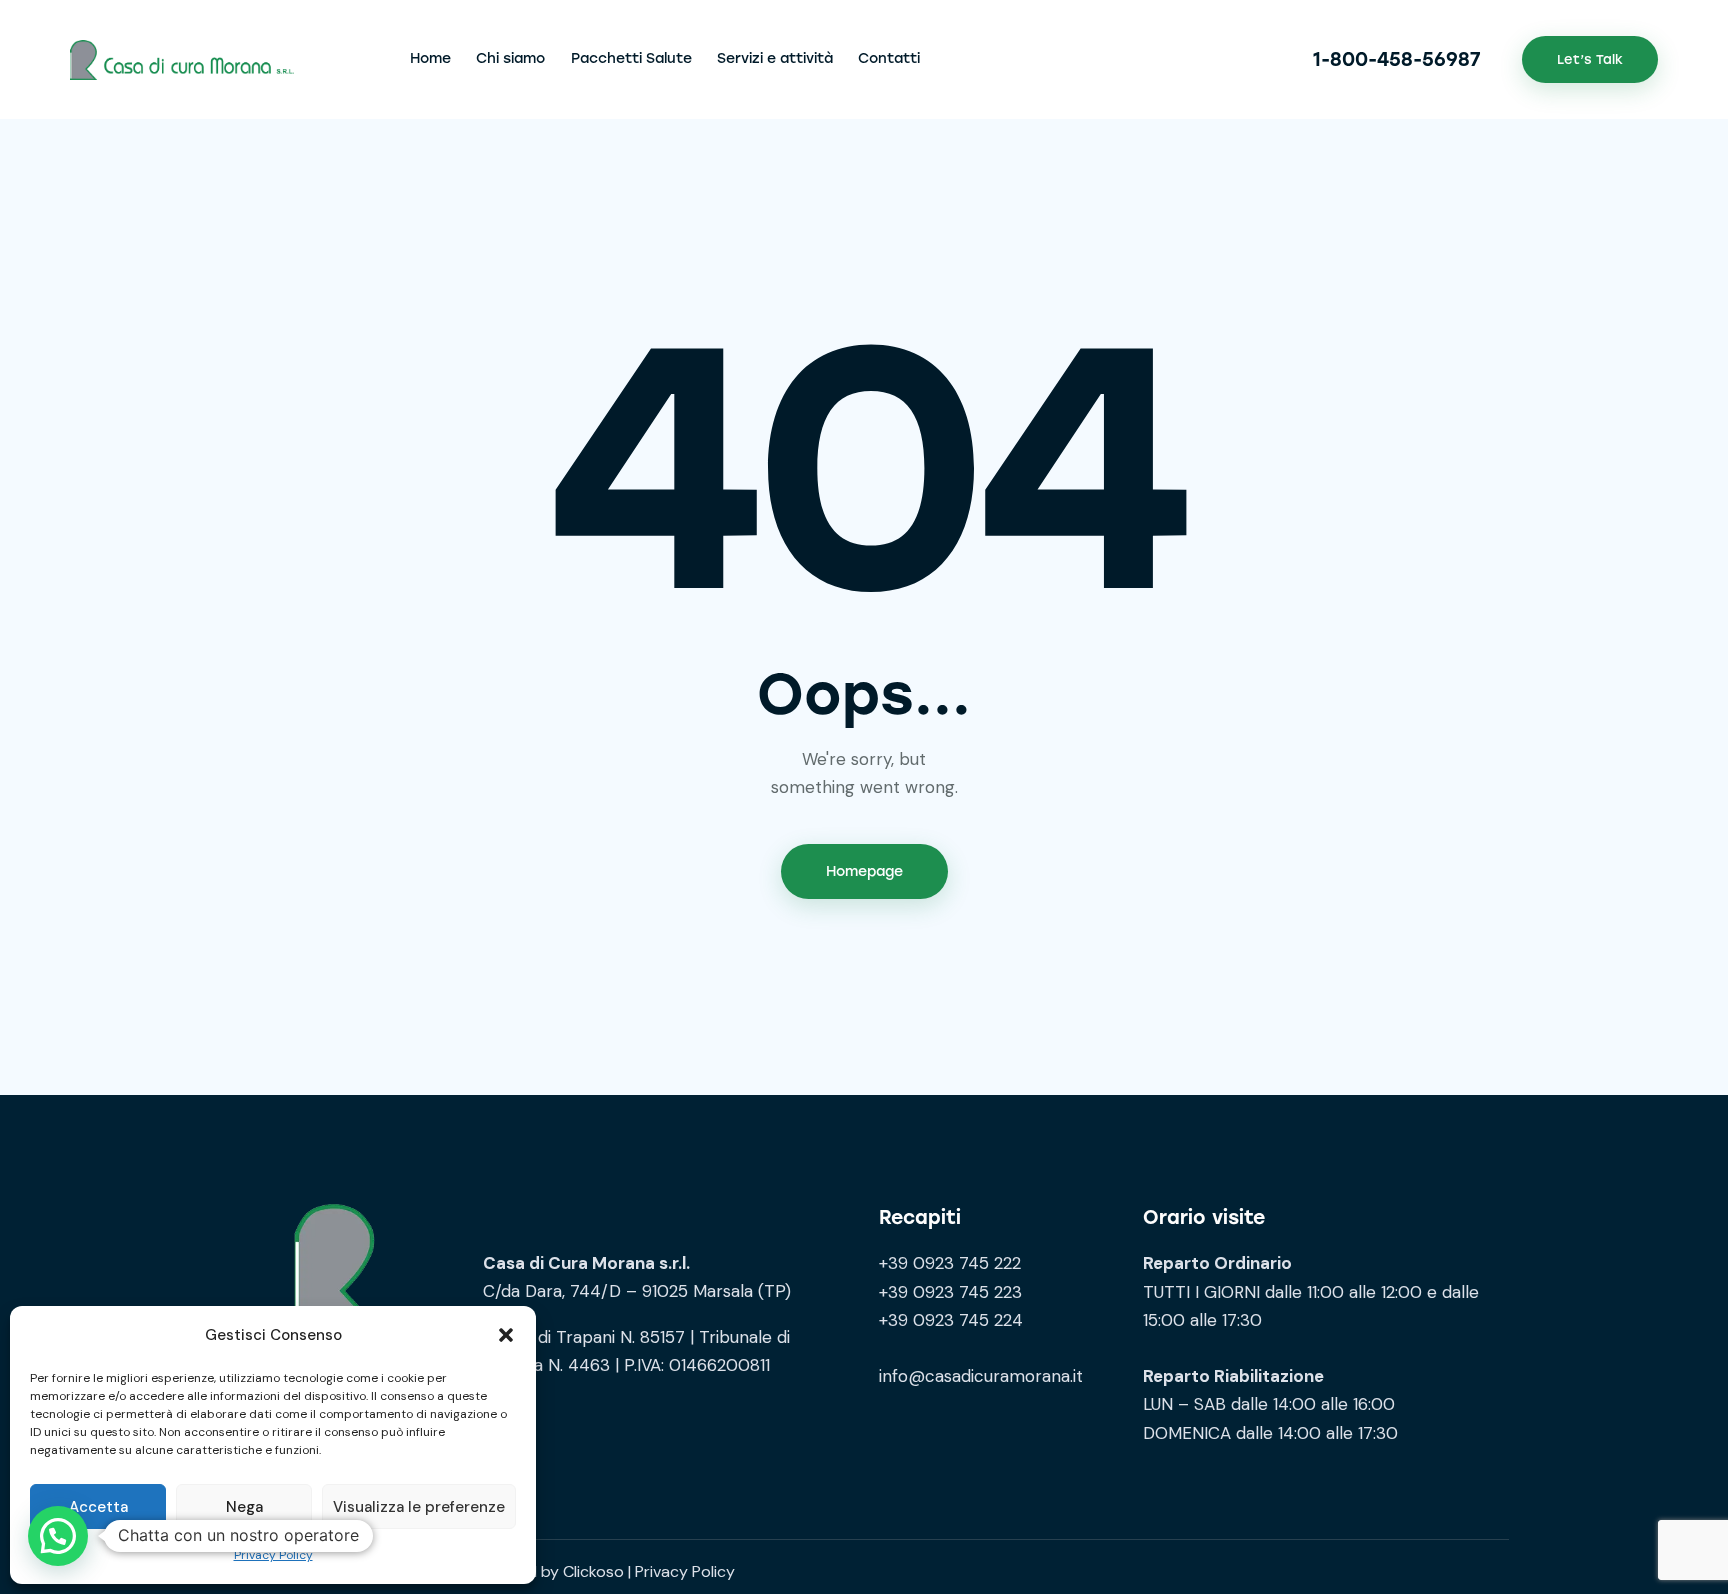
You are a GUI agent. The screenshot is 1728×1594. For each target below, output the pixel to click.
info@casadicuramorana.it (981, 1376)
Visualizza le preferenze (419, 1507)
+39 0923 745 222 (950, 1263)
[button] (506, 1335)
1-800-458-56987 (1397, 59)
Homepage (864, 871)
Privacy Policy (273, 1555)
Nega (244, 1507)
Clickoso (593, 1571)
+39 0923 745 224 (951, 1320)
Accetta (98, 1507)
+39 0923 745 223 (950, 1292)
